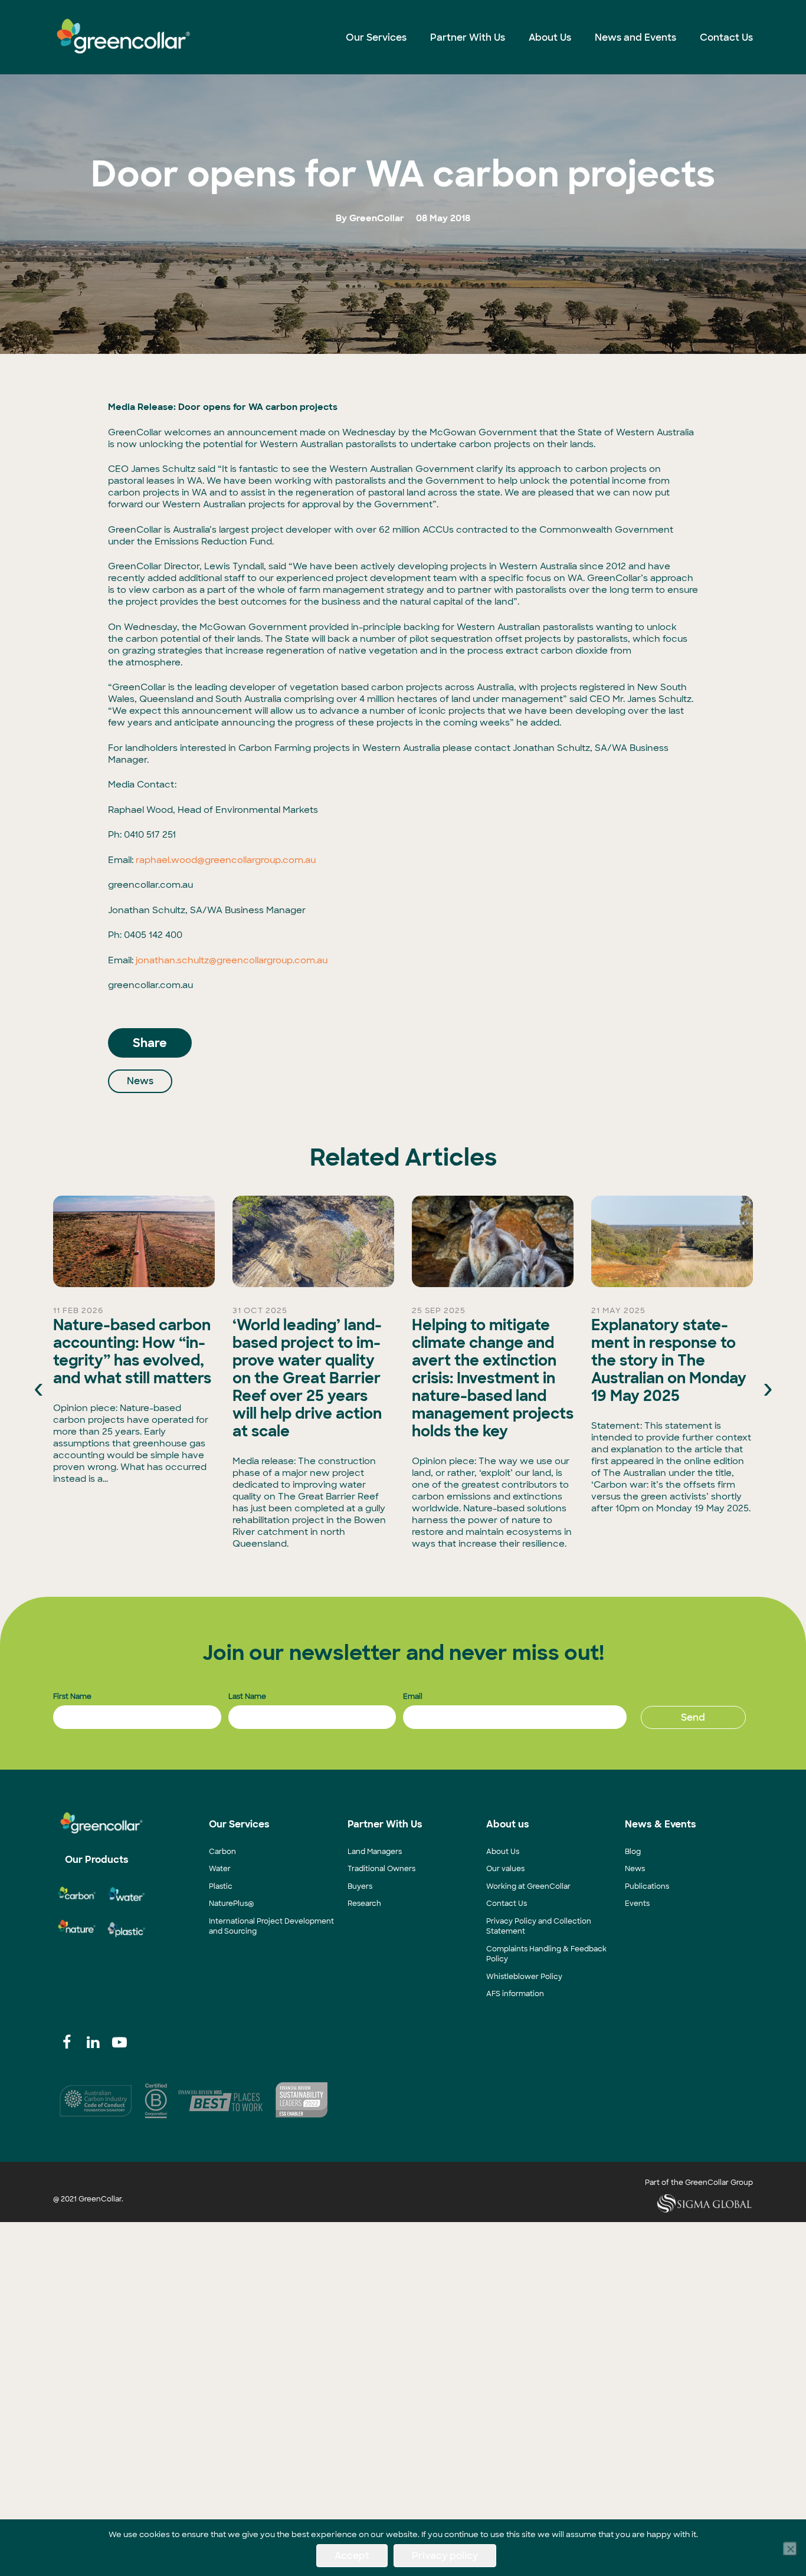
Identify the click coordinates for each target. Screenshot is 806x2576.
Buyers (360, 1886)
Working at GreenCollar (528, 1886)
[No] (790, 2549)
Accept (352, 2556)
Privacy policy (445, 2556)
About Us (503, 1852)
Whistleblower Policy (524, 1977)
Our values (505, 1869)
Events (637, 1904)
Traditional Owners (381, 1869)
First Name (72, 1696)
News (140, 1081)
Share (150, 1043)
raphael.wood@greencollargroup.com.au (226, 860)
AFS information (515, 1994)
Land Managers (375, 1852)
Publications (647, 1886)
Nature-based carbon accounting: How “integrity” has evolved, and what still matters (132, 1352)
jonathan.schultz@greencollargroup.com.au (232, 960)
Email (413, 1696)
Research (364, 1904)
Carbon (222, 1852)
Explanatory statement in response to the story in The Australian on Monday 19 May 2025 (669, 1361)
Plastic (221, 1886)
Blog (633, 1852)
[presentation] (38, 1387)
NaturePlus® (231, 1904)
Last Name (247, 1696)
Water (220, 1869)
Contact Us (507, 1904)
